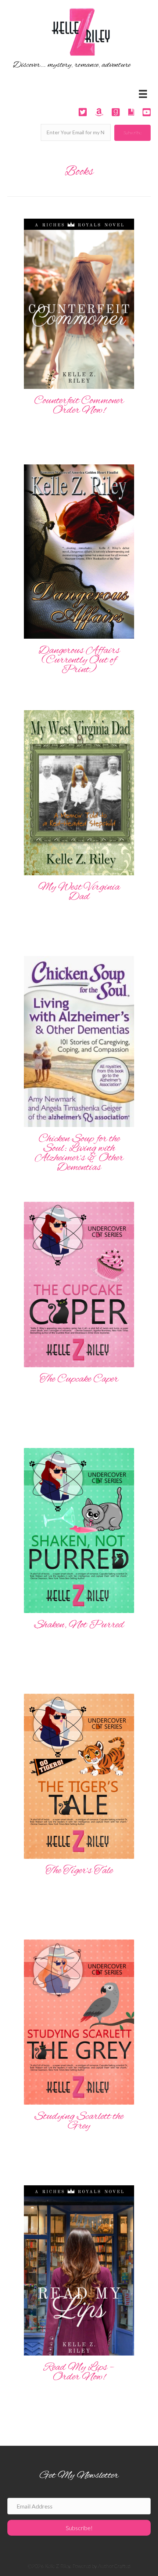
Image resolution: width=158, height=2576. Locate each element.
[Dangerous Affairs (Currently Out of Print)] (79, 551)
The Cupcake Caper (79, 1379)
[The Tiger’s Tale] (79, 1775)
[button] (132, 133)
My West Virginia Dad (79, 892)
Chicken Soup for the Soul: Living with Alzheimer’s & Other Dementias (79, 1153)
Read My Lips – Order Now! (79, 2372)
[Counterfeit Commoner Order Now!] (79, 303)
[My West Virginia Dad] (79, 792)
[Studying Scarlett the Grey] (79, 2021)
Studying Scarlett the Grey (79, 2121)
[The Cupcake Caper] (79, 1284)
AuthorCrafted (114, 2566)
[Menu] (143, 94)
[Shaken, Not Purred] (79, 1530)
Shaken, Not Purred (79, 1625)
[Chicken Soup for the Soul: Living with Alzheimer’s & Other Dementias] (79, 1041)
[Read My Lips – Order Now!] (79, 2269)
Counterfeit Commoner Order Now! (79, 406)
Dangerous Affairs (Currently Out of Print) (79, 660)
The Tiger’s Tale (79, 1871)
